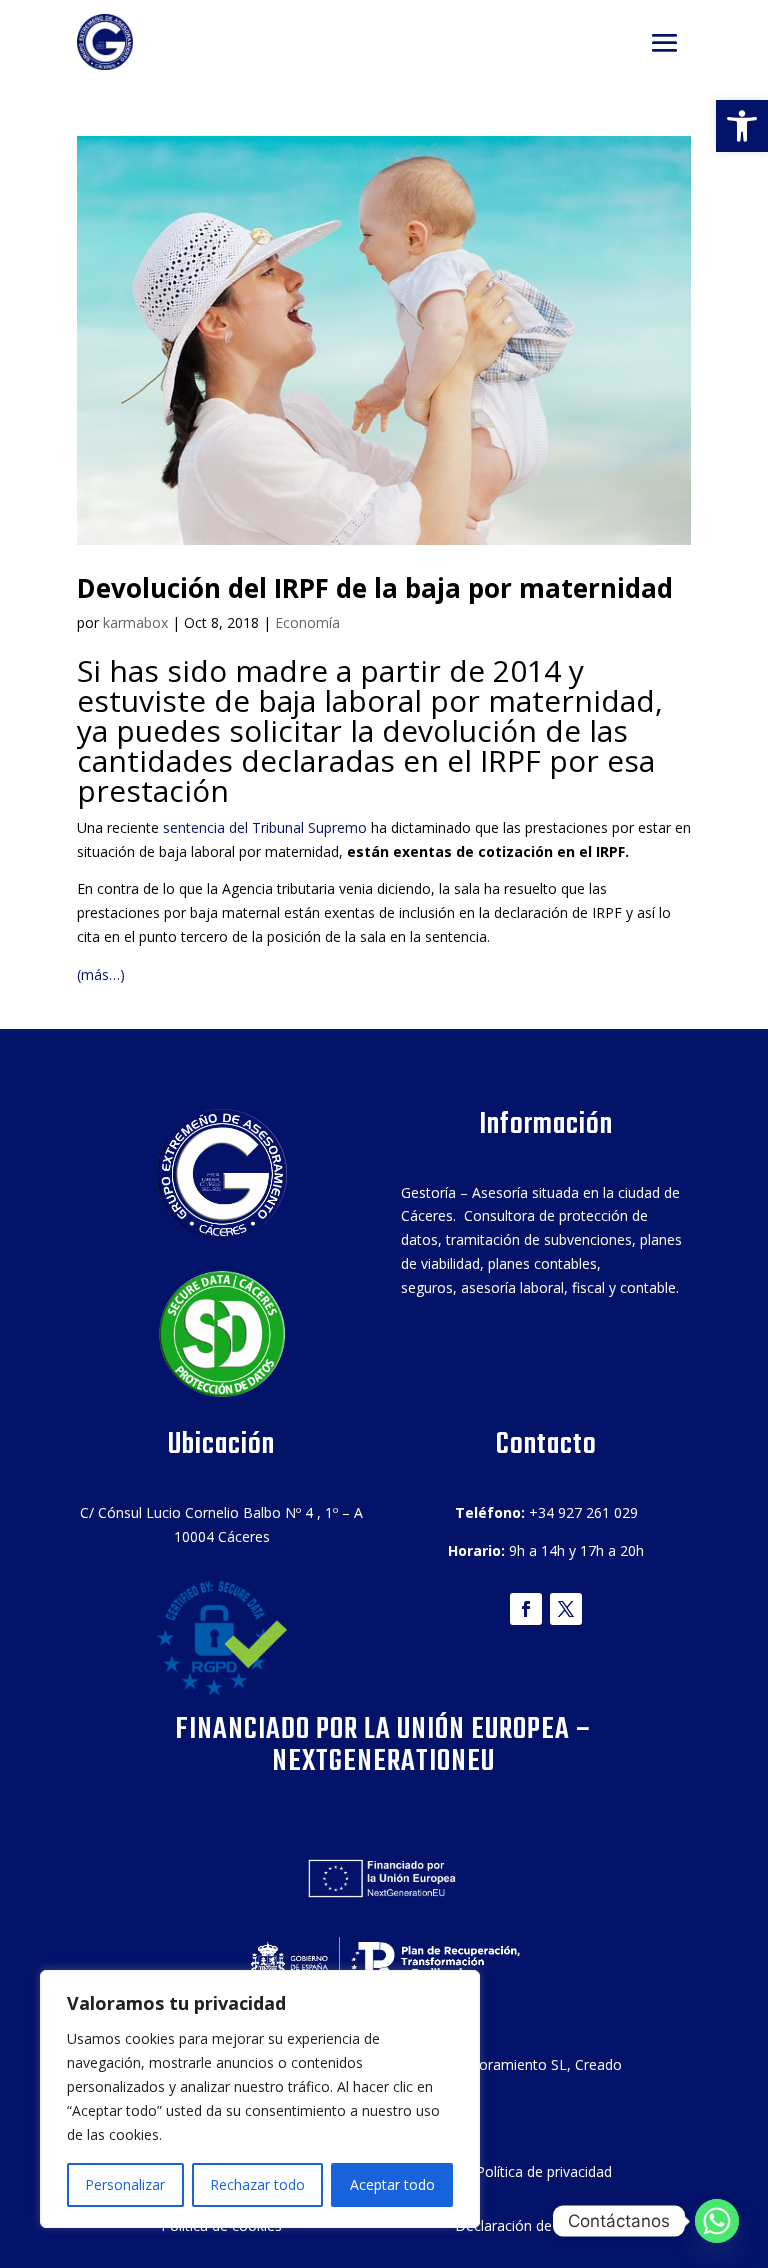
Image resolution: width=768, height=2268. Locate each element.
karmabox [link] (135, 622)
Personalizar (125, 2184)
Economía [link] (307, 622)
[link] (742, 126)
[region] (260, 2099)
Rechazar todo (257, 2184)
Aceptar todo (392, 2184)
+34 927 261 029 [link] (583, 1512)
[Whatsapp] (717, 2221)
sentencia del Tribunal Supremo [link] (265, 827)
